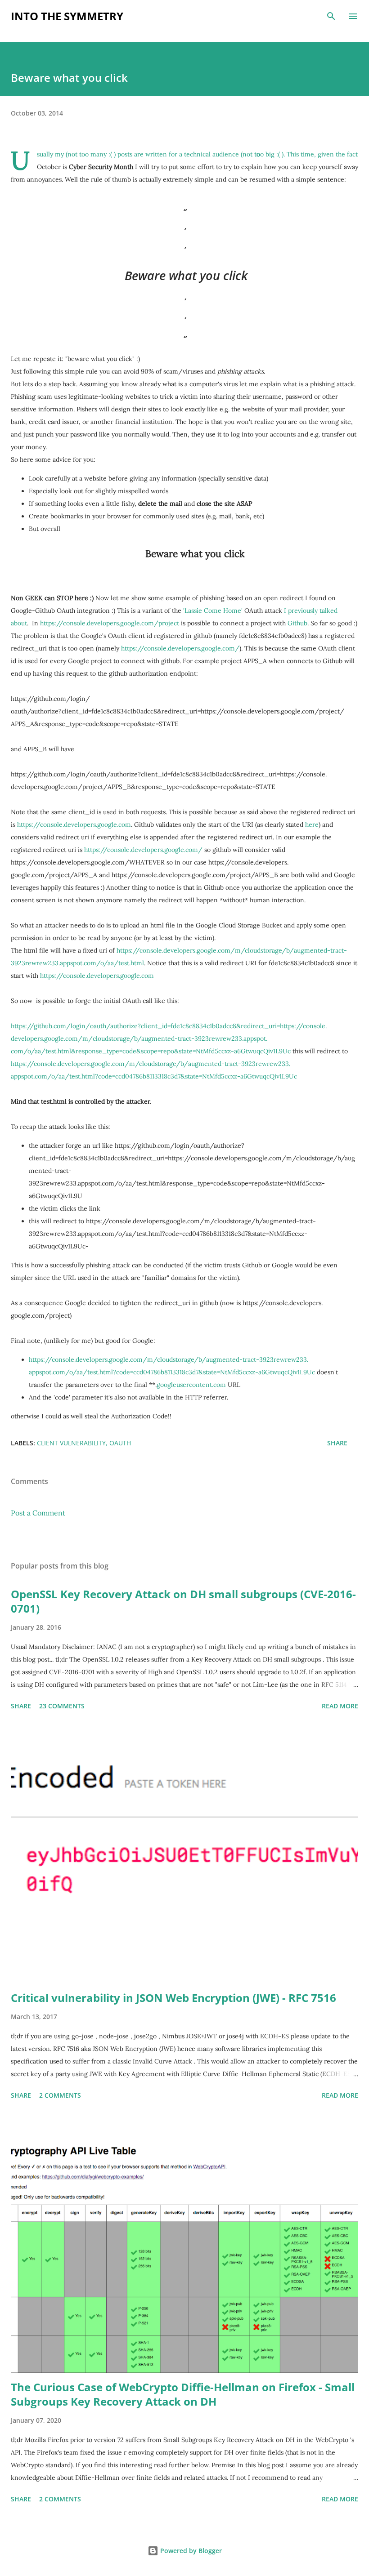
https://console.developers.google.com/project (110, 623)
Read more (340, 1706)
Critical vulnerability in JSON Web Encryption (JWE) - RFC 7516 (173, 1998)
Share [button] (337, 1443)
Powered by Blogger (190, 2551)
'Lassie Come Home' (213, 611)
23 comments (62, 1706)
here (312, 824)
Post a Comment (38, 1513)
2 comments (60, 2095)
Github (297, 623)
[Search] (331, 16)
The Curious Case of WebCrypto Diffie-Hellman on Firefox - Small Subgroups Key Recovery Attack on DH (183, 2394)
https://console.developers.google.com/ (180, 648)
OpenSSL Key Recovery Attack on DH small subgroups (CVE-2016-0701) (183, 1601)
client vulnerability (71, 1443)
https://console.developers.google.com (74, 824)
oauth (120, 1443)
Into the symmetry (67, 16)
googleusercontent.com (191, 1385)
